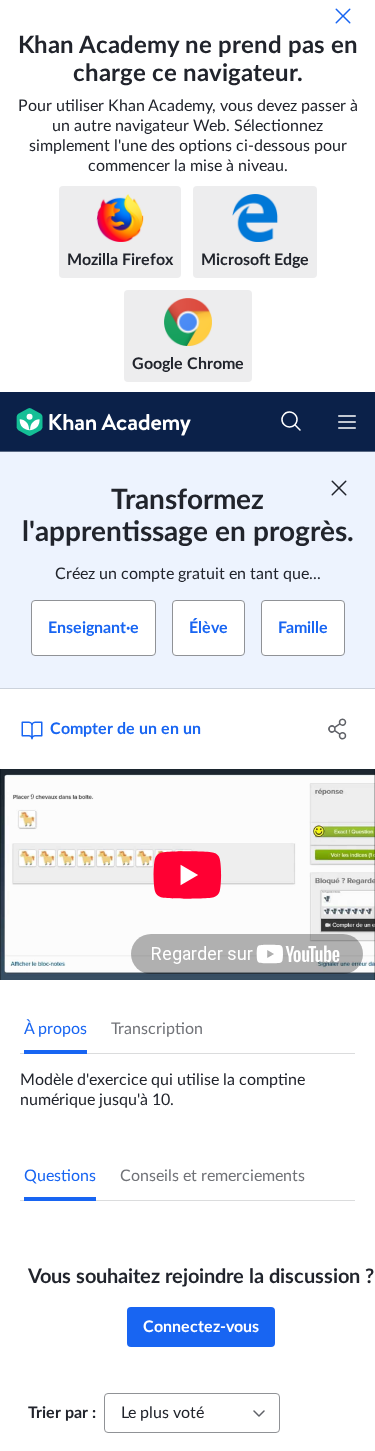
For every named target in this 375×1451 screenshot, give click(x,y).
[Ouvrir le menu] (347, 422)
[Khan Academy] (95, 422)
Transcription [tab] (157, 1029)
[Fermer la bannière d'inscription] (339, 488)
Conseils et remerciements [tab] (212, 1176)
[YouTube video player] (187, 874)
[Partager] (338, 729)
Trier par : (62, 1413)
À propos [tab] (55, 1029)
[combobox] (192, 1413)
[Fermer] (343, 16)
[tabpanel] (187, 1082)
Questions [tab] (60, 1176)
